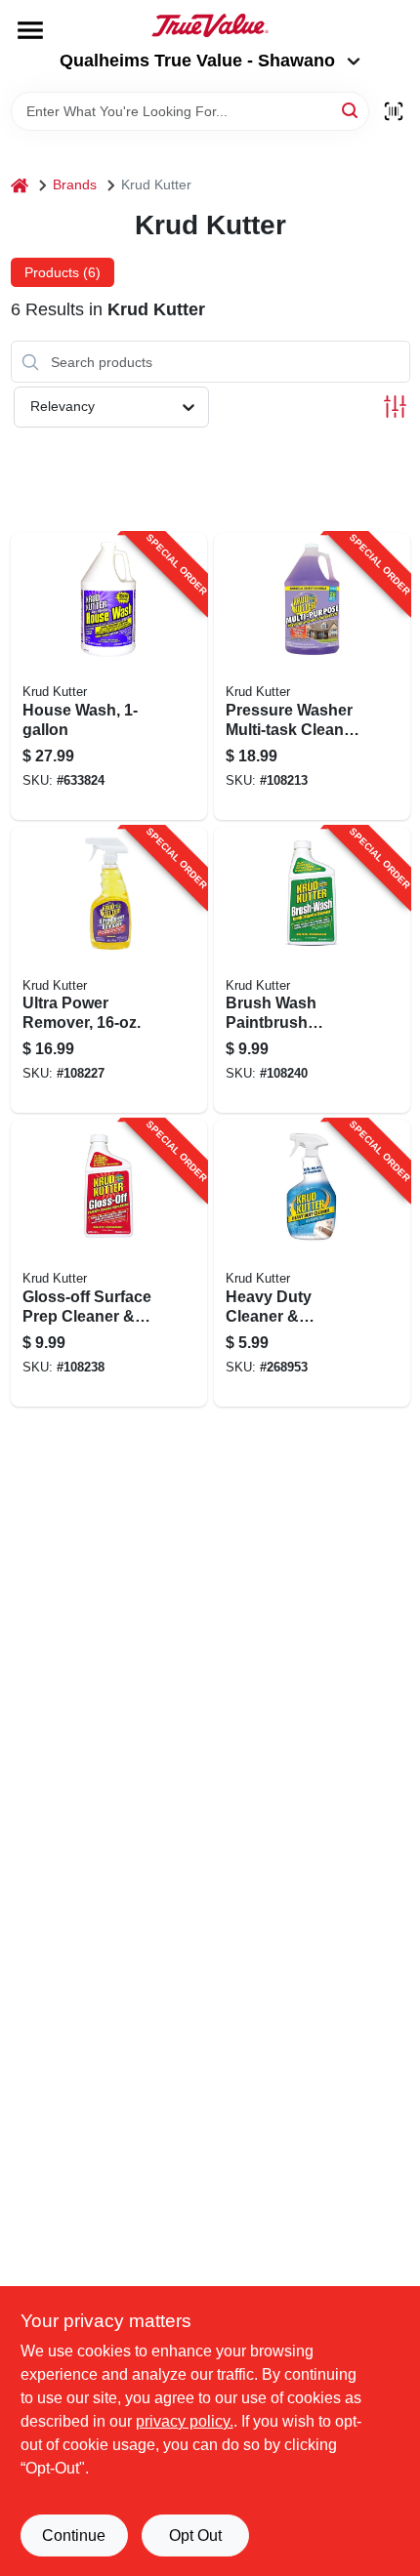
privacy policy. (185, 2421)
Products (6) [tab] (63, 272)
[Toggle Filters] (395, 407)
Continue (74, 2535)
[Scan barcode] (394, 111)
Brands (75, 184)
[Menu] (30, 30)
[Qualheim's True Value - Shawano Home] (210, 25)
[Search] (351, 110)
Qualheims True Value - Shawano (197, 61)
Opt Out (195, 2535)
